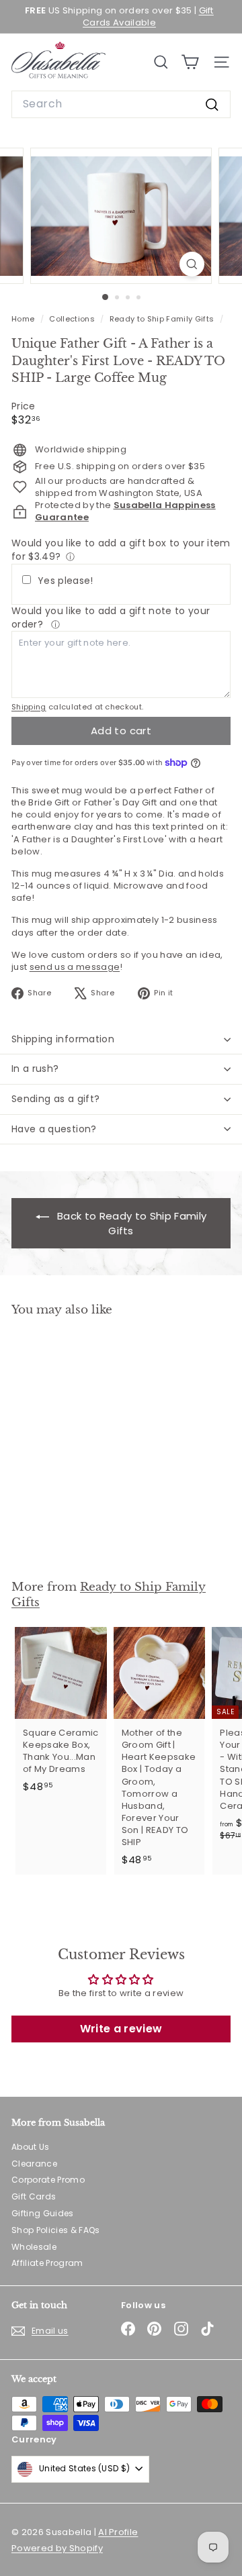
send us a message (75, 967)
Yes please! (66, 581)
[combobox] (121, 104)
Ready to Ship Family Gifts (162, 319)
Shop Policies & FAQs (56, 2230)
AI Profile (118, 2532)
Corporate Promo (48, 2180)
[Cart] (190, 62)
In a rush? (35, 1069)
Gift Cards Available (148, 16)
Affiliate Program (47, 2263)
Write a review (121, 2029)
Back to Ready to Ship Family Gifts (130, 1223)
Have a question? (54, 1129)
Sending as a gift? (55, 1099)
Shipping (29, 707)
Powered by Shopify (57, 2548)
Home (24, 319)
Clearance (34, 2164)
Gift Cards (34, 2196)
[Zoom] (192, 264)
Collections (73, 319)
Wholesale (34, 2247)
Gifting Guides (43, 2213)
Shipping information (63, 1039)
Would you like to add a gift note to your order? (111, 617)
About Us (31, 2147)
